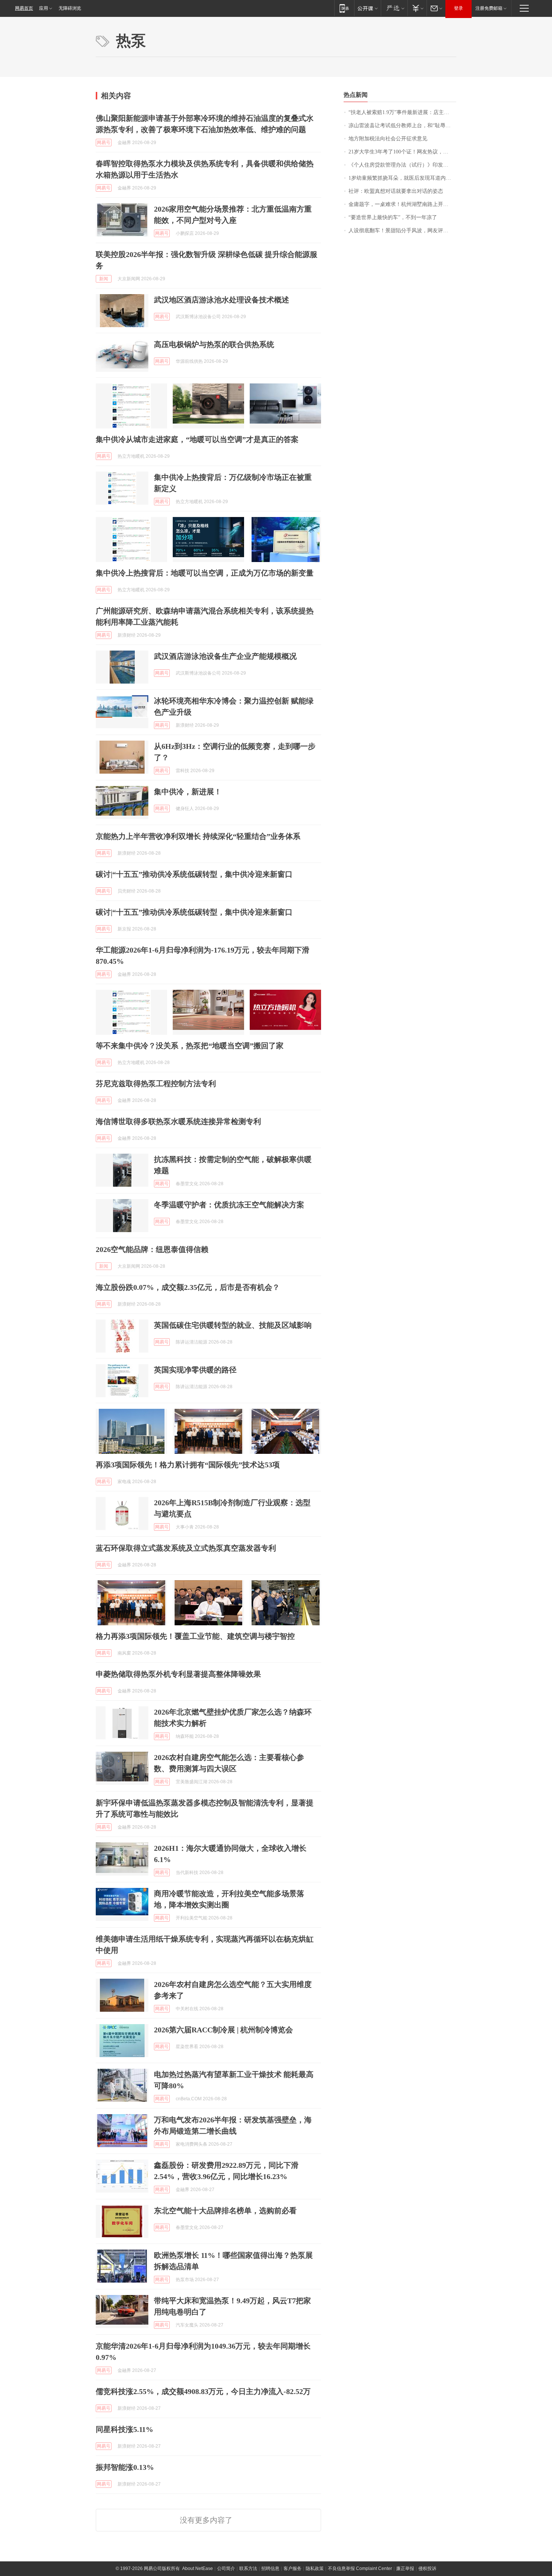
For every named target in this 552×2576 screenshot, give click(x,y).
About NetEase (198, 2568)
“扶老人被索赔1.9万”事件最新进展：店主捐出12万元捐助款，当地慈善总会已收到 (402, 112)
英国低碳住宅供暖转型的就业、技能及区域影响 (233, 1325)
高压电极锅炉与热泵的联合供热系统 (214, 344)
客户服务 (293, 2568)
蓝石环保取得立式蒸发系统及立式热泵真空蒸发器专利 (186, 1548)
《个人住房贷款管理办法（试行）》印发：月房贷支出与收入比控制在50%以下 (402, 165)
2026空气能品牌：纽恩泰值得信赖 (152, 1249)
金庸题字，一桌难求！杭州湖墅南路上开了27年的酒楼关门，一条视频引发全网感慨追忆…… (402, 204)
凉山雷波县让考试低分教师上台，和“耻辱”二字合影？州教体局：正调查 (402, 125)
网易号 (104, 143)
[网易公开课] (367, 8)
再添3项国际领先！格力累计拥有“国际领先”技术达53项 (188, 1465)
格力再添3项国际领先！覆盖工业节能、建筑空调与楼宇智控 (195, 1636)
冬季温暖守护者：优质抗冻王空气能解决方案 (229, 1205)
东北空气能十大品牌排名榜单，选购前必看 (225, 2211)
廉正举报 (405, 2568)
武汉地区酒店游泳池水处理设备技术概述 (222, 300)
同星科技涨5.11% (124, 2429)
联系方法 (248, 2568)
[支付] (417, 8)
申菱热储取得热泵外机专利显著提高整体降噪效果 (178, 1674)
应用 (44, 8)
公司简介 (226, 2568)
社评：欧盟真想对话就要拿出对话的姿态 (396, 191)
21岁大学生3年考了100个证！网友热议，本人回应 (402, 152)
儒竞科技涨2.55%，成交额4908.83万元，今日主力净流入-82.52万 (203, 2391)
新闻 (104, 279)
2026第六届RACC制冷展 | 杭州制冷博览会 (223, 2030)
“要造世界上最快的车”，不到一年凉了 (393, 217)
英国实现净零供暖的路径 (195, 1370)
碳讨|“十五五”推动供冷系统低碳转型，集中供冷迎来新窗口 (194, 874)
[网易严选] (394, 8)
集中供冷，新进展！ (188, 792)
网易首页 (24, 8)
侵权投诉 (427, 2568)
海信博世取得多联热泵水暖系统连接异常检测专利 (178, 1121)
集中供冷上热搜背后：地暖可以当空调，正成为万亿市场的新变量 (205, 573)
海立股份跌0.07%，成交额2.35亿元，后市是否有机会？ (188, 1287)
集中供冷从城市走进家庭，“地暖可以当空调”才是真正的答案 (197, 439)
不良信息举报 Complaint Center (360, 2568)
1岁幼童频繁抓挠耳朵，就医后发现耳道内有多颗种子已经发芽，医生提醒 (402, 178)
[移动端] (344, 8)
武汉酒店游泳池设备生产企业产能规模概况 (225, 656)
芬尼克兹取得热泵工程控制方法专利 (156, 1084)
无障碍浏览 (70, 8)
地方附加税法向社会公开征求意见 (388, 139)
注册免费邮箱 (489, 8)
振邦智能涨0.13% (125, 2467)
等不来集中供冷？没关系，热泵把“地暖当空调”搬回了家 (190, 1046)
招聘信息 (270, 2568)
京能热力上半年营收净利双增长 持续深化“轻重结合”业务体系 (198, 836)
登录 (458, 8)
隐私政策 (315, 2568)
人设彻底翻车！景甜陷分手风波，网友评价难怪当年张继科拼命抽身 (402, 231)
